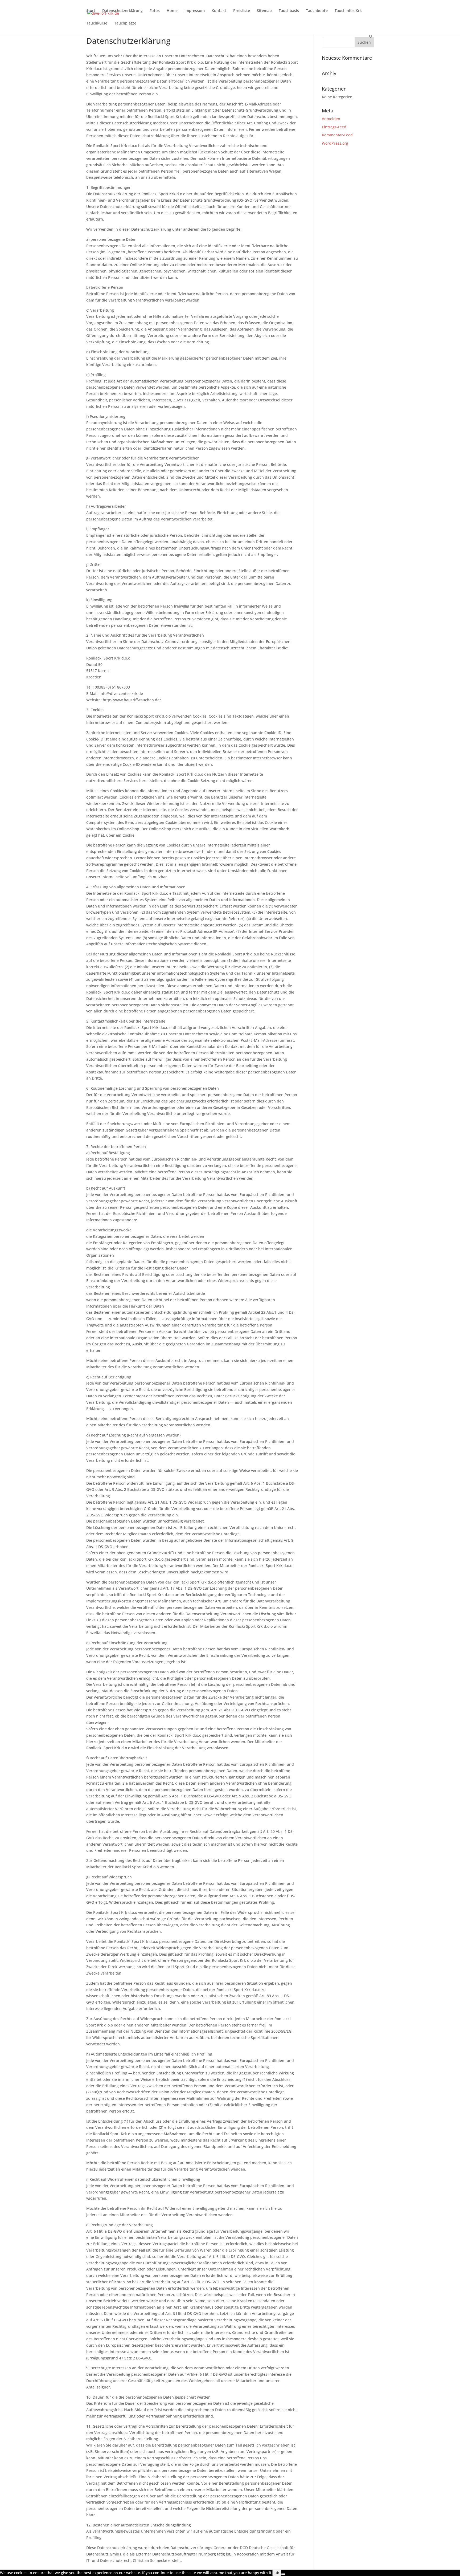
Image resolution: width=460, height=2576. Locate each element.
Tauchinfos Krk (348, 11)
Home (172, 11)
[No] (283, 2574)
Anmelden (331, 119)
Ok (277, 2573)
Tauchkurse (97, 23)
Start (91, 11)
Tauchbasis (289, 11)
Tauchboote (317, 11)
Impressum (195, 11)
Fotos (155, 11)
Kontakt (219, 11)
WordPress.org (335, 143)
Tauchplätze (125, 23)
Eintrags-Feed (334, 127)
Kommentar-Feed (337, 135)
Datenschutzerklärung (122, 11)
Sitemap (264, 11)
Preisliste (242, 11)
